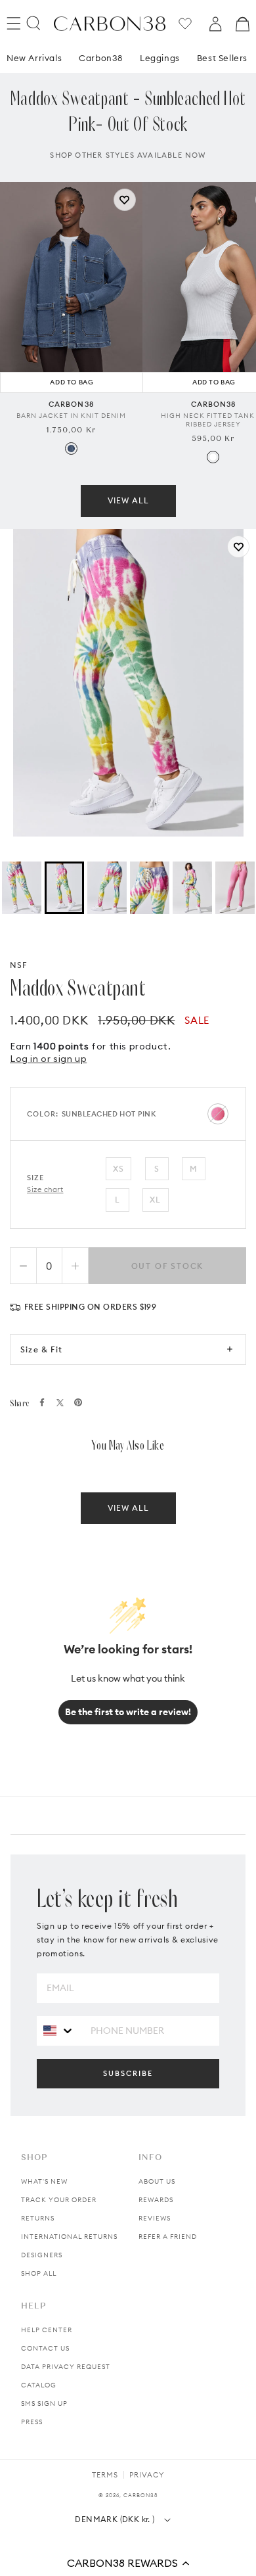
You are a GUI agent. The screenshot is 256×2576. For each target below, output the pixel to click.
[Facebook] (42, 1402)
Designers (42, 2255)
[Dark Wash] (71, 448)
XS (118, 1169)
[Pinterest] (78, 1402)
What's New (44, 2181)
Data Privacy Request (66, 2367)
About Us (157, 2181)
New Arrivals (34, 58)
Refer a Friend (168, 2237)
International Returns (69, 2237)
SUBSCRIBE (128, 2073)
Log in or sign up (48, 1059)
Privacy (147, 2475)
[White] (213, 457)
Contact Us (45, 2348)
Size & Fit (41, 1349)
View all (128, 500)
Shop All (39, 2273)
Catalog (39, 2385)
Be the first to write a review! (128, 1712)
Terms (105, 2475)
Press (32, 2422)
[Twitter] (60, 1403)
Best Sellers (222, 58)
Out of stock (168, 1266)
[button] (128, 2563)
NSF (19, 965)
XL (155, 1200)
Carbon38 (101, 58)
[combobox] (59, 2030)
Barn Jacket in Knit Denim (71, 416)
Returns (38, 2218)
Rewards (156, 2200)
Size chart (45, 1189)
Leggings (160, 58)
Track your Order (59, 2200)
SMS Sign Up (44, 2403)
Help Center (47, 2330)
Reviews (155, 2218)
